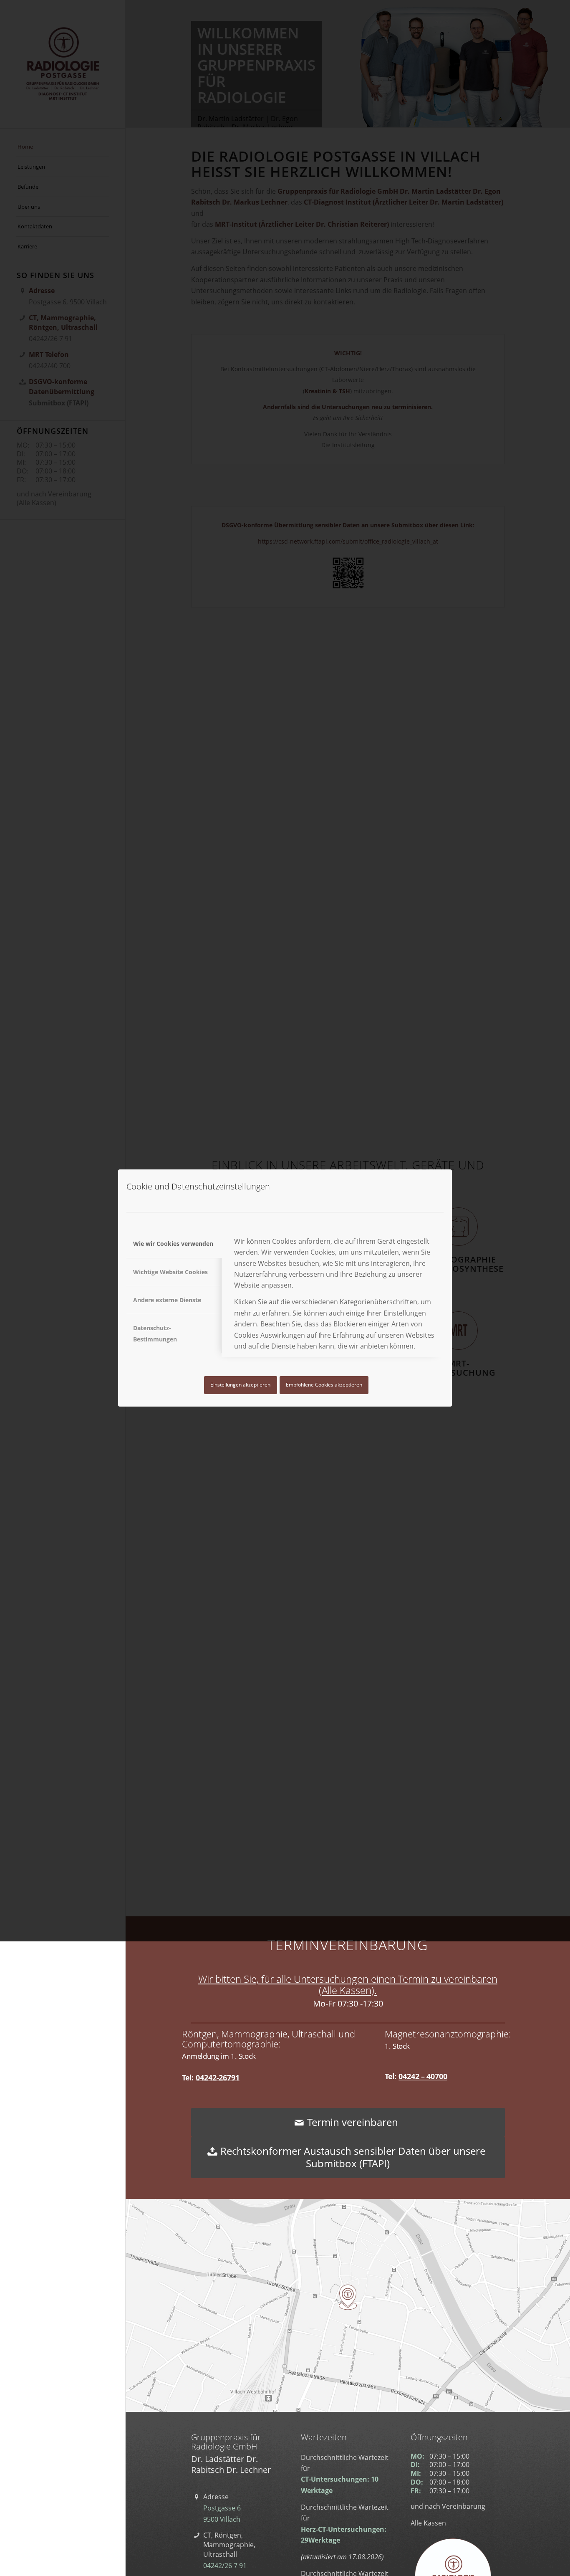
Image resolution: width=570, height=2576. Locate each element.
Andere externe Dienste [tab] (167, 1300)
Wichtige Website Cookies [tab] (170, 1272)
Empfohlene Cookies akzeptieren (324, 1385)
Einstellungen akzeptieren (240, 1385)
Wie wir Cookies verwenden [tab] (173, 1244)
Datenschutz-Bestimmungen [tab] (155, 1333)
